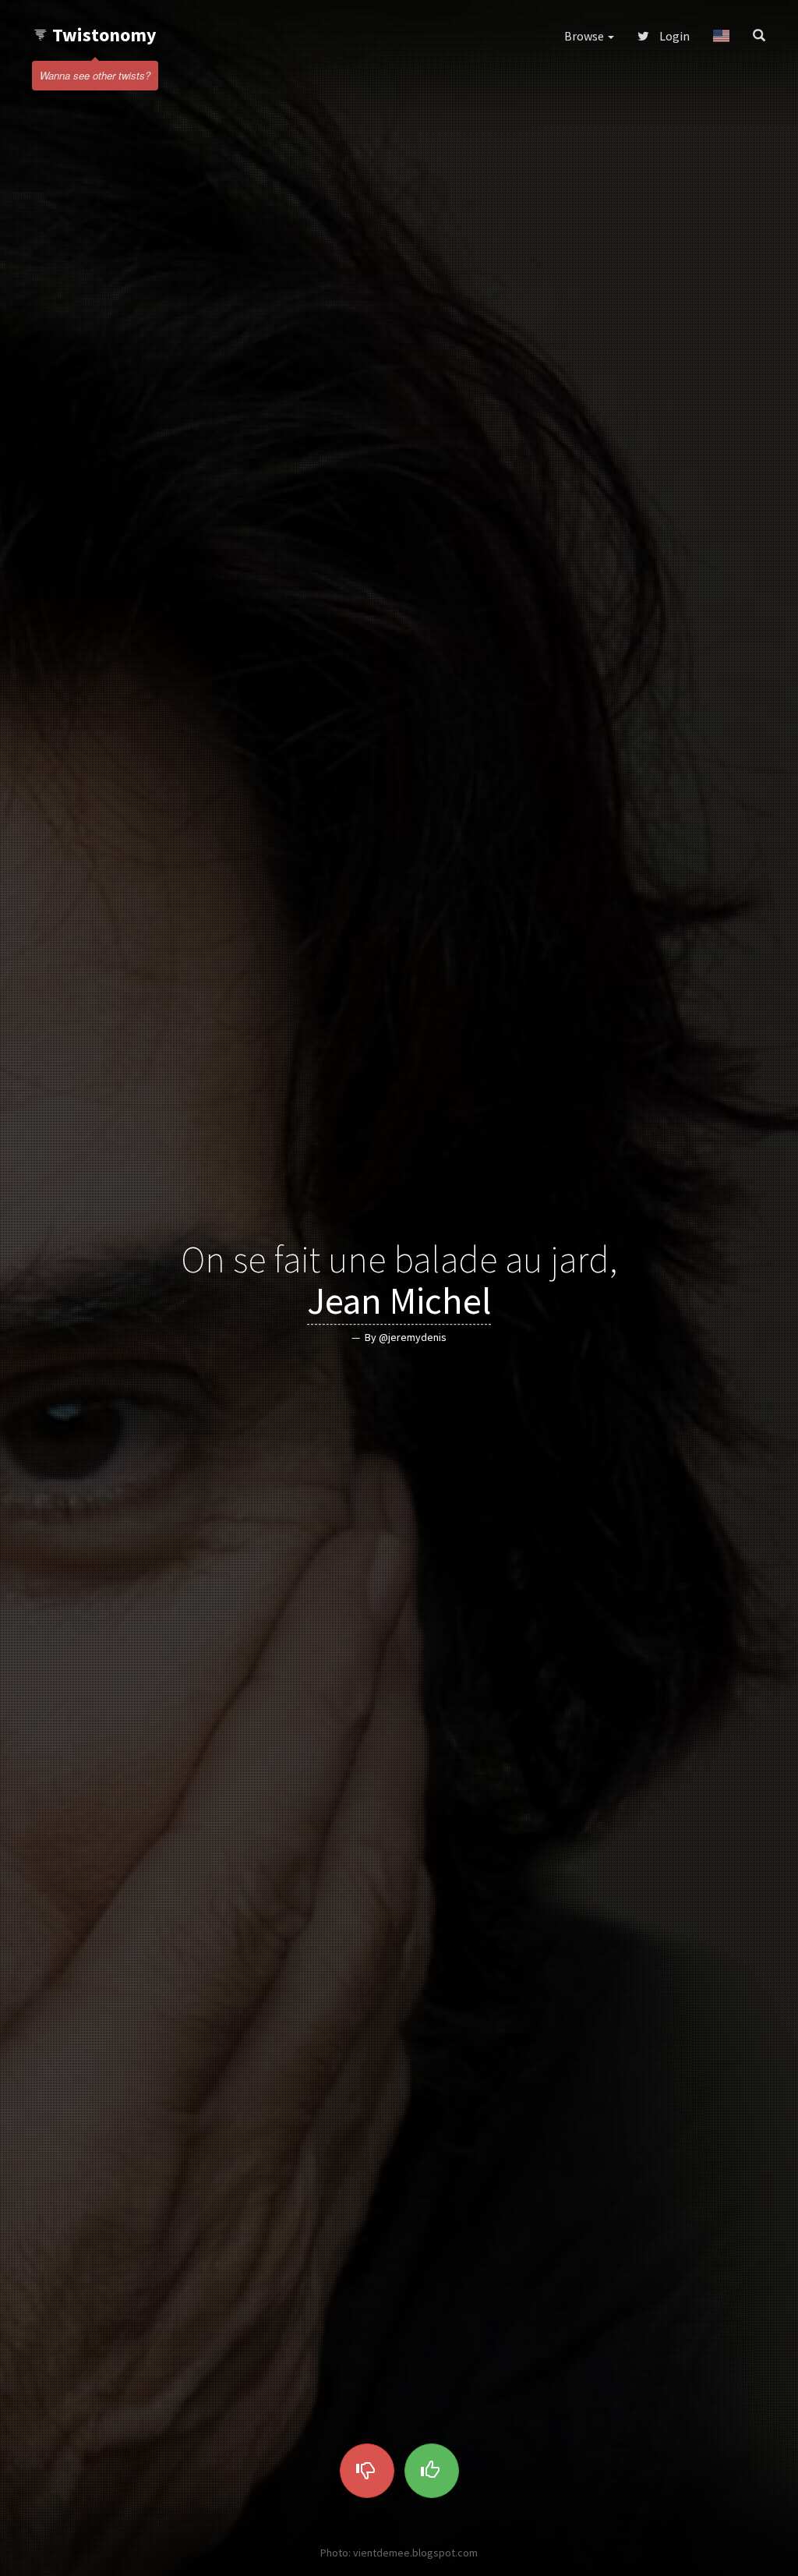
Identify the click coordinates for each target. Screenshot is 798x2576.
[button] (721, 36)
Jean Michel (399, 1300)
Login (673, 36)
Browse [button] (585, 36)
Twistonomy (104, 35)
